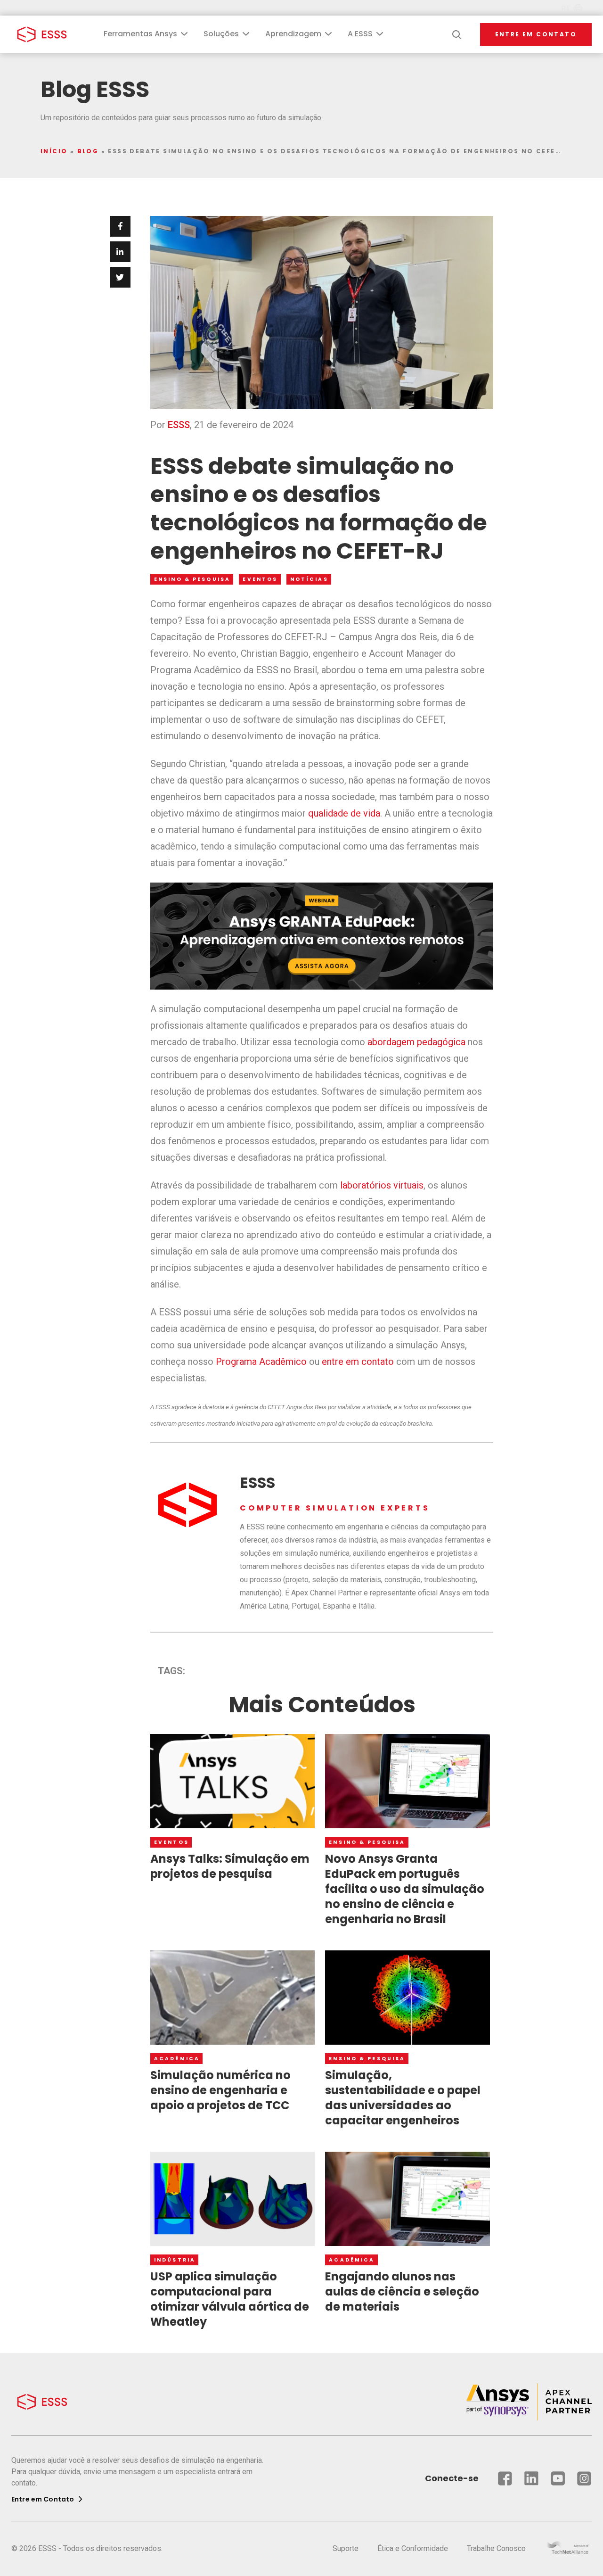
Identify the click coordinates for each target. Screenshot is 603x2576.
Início (54, 151)
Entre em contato (536, 34)
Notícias (309, 579)
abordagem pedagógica (416, 1042)
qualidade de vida (344, 813)
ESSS (179, 425)
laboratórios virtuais (382, 1185)
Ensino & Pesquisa (192, 579)
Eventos (260, 579)
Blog (88, 151)
